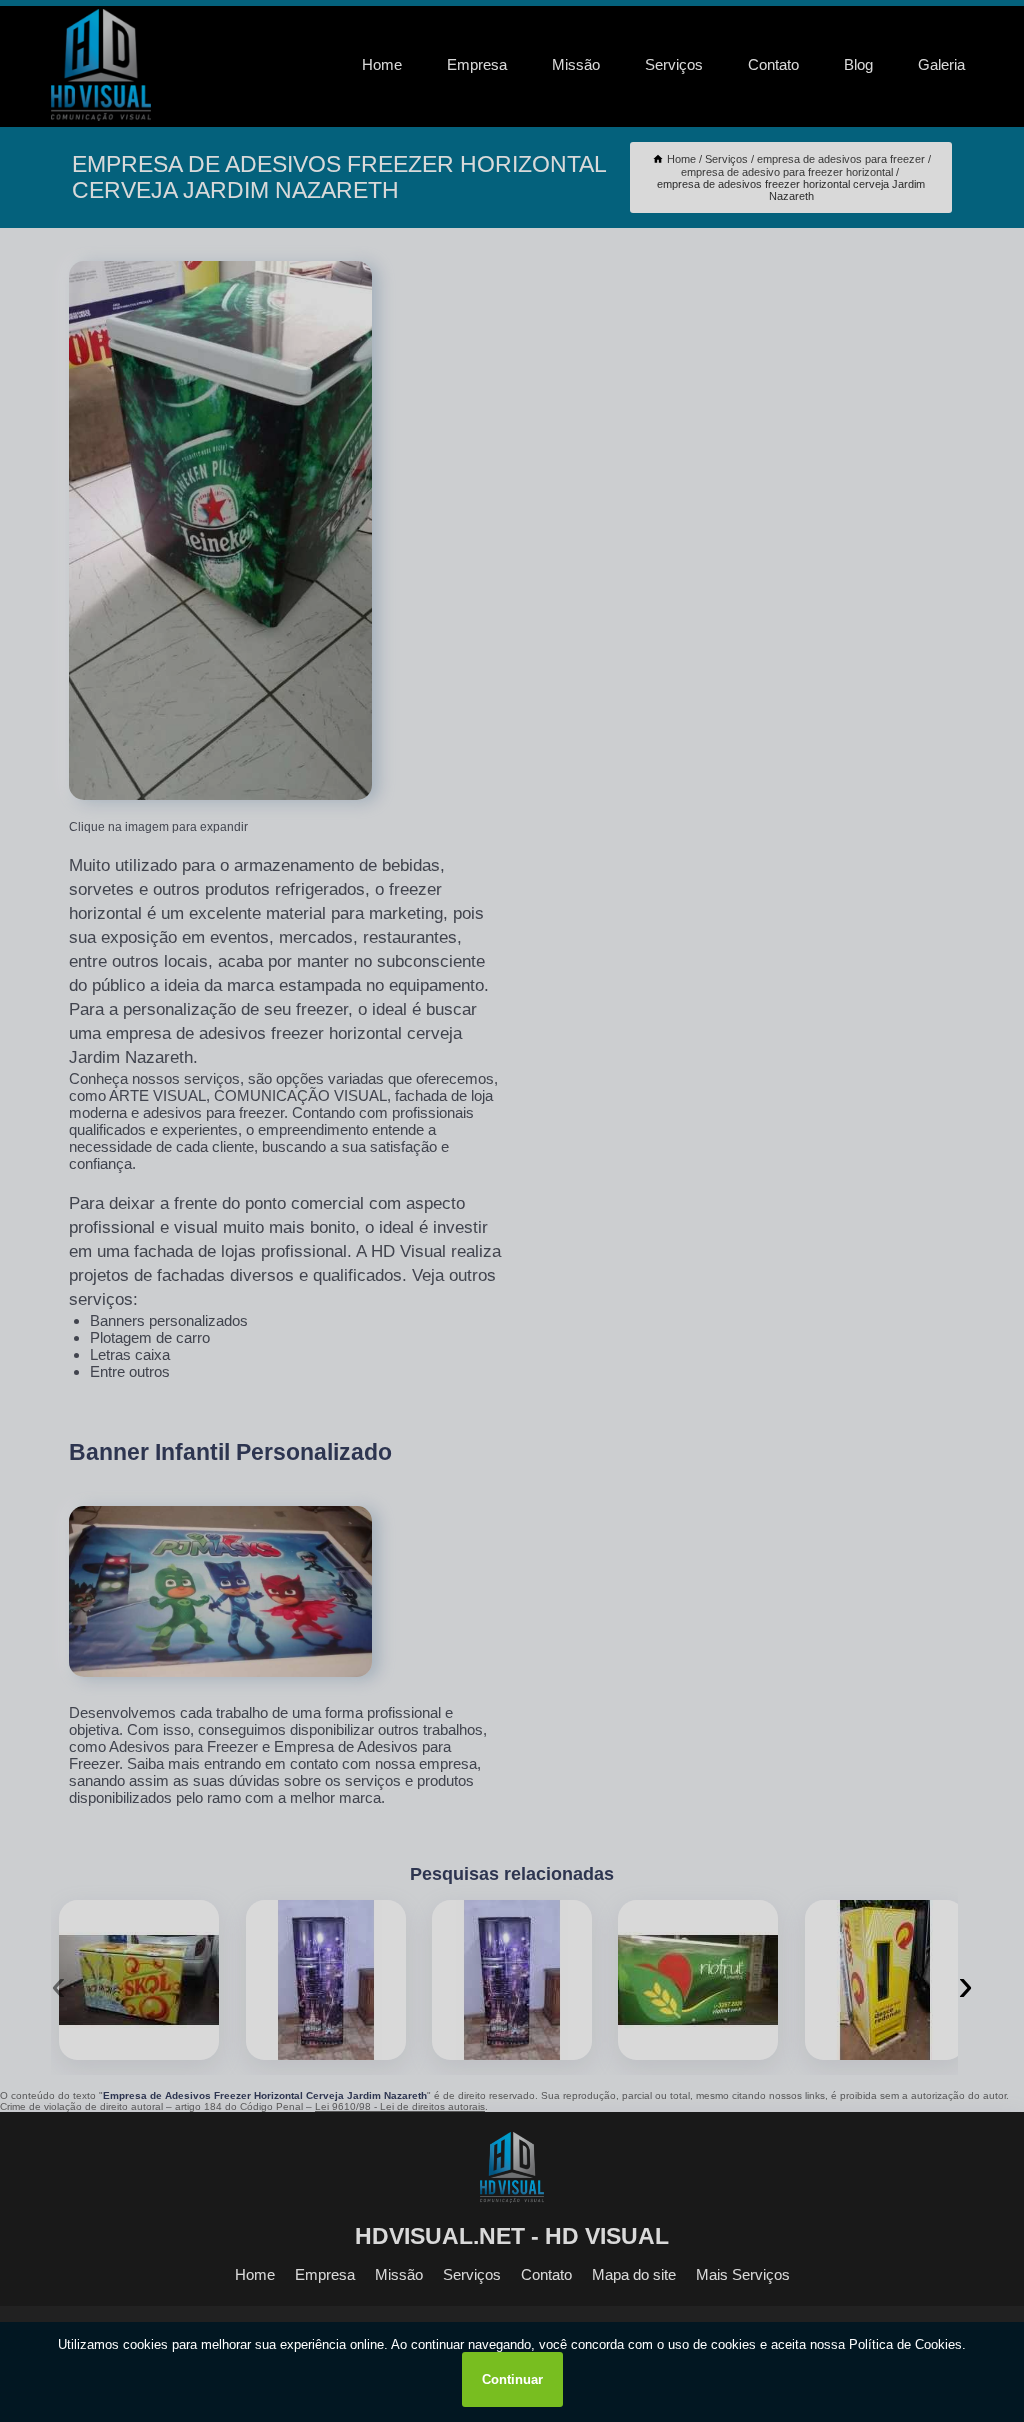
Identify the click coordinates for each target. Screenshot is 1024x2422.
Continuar (512, 2379)
